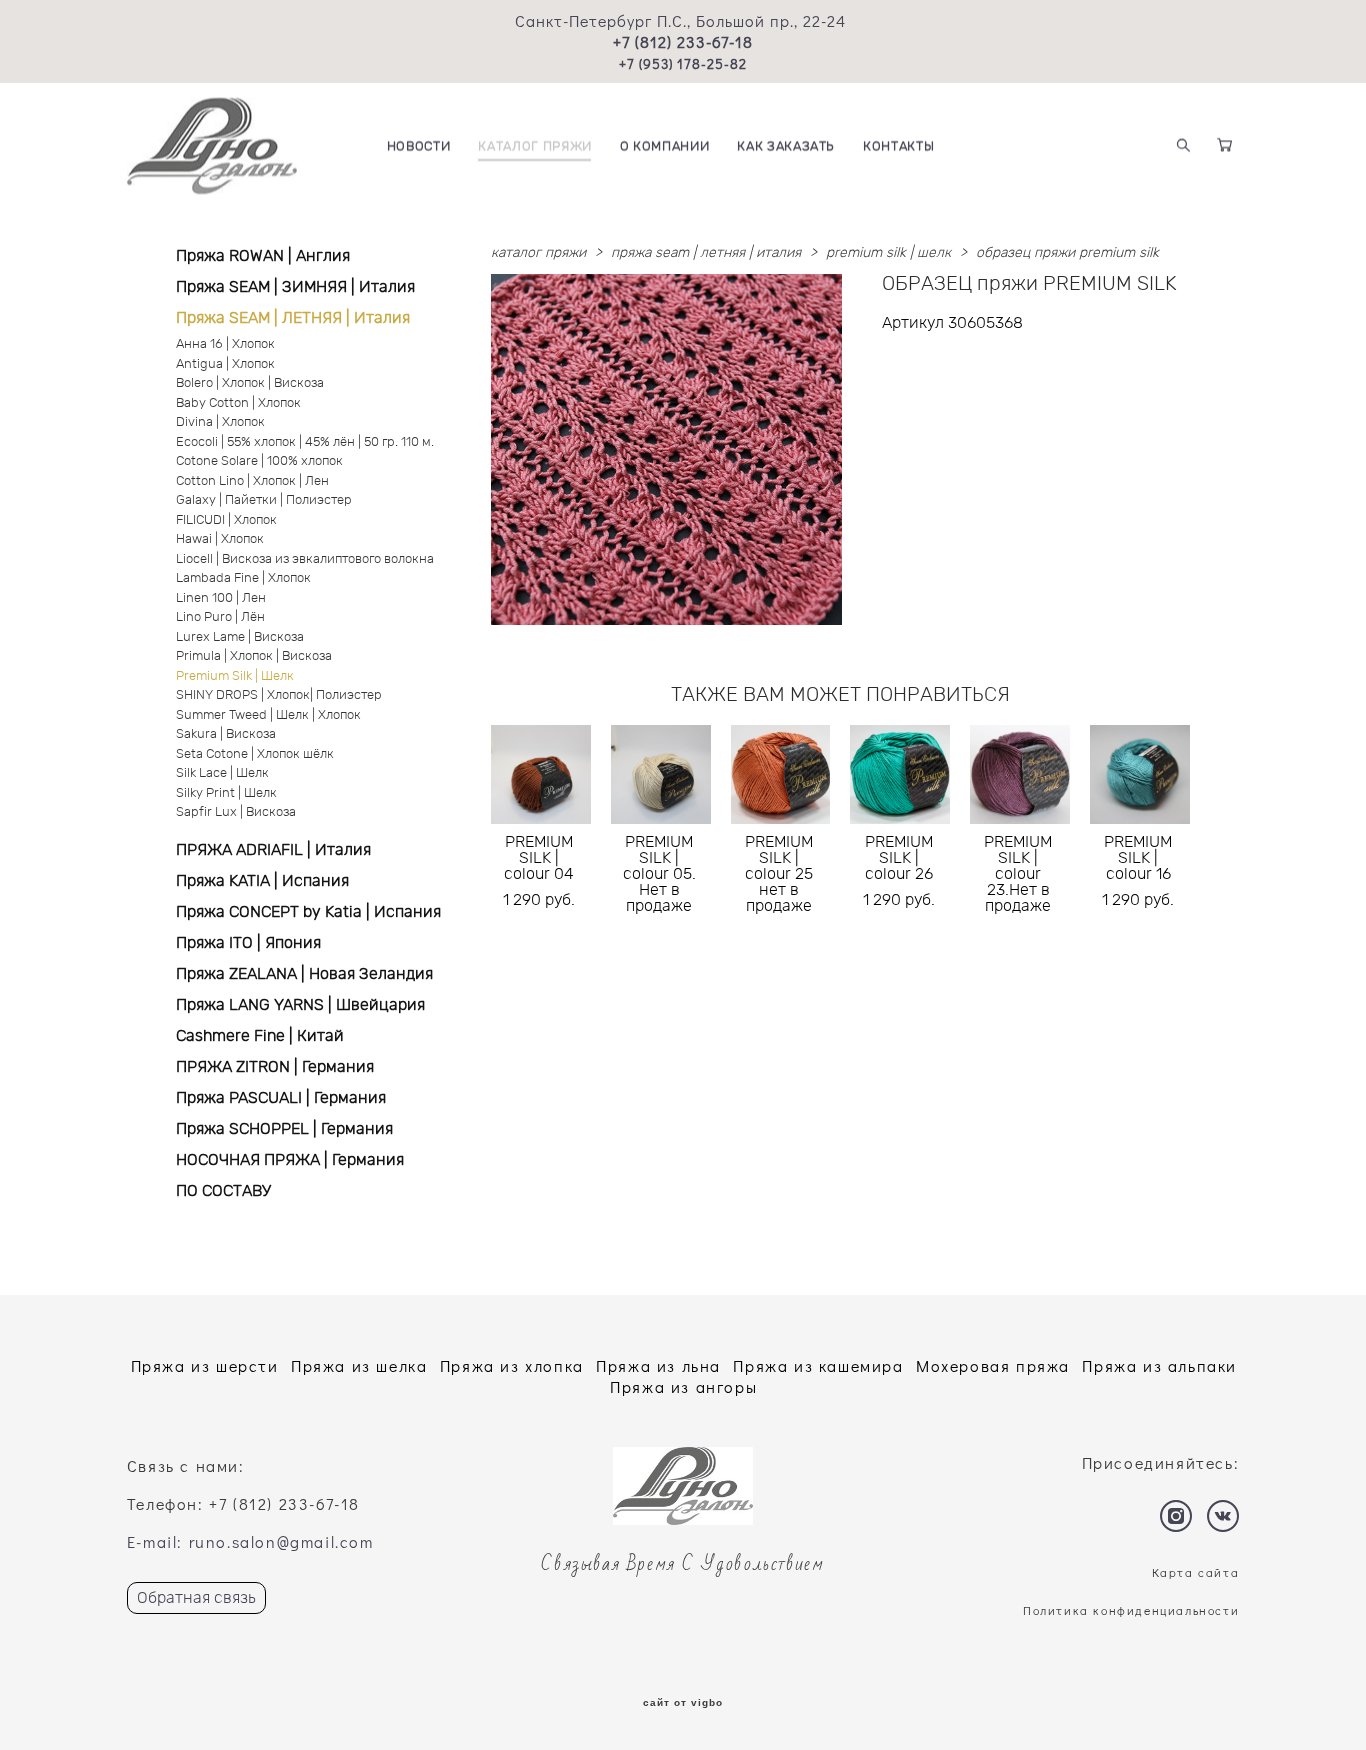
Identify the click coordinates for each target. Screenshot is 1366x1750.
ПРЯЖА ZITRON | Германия (275, 1067)
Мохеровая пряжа (993, 1365)
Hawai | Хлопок (220, 539)
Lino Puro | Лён (220, 617)
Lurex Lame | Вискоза (240, 637)
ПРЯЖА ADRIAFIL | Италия (273, 850)
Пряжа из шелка (359, 1365)
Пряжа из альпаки (1159, 1365)
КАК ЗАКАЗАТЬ (786, 146)
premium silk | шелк (888, 253)
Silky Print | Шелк (226, 793)
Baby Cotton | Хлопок (238, 403)
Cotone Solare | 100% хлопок (259, 461)
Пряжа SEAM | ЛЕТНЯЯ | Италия (293, 318)
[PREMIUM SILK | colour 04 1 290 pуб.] (541, 774)
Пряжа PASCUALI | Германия (281, 1098)
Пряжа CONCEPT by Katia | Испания (308, 912)
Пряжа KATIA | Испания (262, 881)
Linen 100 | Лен (221, 598)
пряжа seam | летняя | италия (706, 253)
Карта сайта (1196, 1572)
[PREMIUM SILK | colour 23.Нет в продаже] (1020, 774)
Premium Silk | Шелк (235, 676)
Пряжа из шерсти (205, 1365)
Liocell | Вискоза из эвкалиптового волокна (305, 559)
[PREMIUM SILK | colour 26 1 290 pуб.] (900, 774)
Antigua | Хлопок (225, 364)
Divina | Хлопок (220, 422)
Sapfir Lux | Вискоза (236, 812)
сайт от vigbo (683, 1703)
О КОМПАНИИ (665, 146)
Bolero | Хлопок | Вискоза (250, 383)
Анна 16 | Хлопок (225, 344)
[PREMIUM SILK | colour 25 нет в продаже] (781, 774)
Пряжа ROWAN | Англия (263, 256)
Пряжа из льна (658, 1365)
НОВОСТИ (419, 146)
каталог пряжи (538, 253)
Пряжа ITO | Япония (248, 943)
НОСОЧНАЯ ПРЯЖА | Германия (290, 1160)
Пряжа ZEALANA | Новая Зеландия (304, 974)
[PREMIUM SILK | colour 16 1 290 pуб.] (1140, 774)
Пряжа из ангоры (683, 1386)
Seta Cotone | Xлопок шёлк (255, 754)
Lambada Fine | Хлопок (243, 578)
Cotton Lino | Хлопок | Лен (252, 481)
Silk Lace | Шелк (222, 773)
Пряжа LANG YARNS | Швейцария (300, 1005)
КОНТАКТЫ (898, 146)
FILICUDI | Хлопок (226, 520)
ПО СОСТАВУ (223, 1191)
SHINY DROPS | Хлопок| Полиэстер (279, 695)
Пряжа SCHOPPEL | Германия (284, 1129)
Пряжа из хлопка (512, 1365)
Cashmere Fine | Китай (260, 1036)
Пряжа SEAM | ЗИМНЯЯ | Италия (295, 287)
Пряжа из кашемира (818, 1365)
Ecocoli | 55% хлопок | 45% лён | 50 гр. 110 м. (305, 442)
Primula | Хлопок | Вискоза (254, 656)
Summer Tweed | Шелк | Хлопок (268, 715)
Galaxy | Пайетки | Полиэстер (264, 500)
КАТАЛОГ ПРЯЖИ (534, 146)
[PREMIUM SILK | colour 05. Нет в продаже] (661, 774)
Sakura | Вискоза (226, 734)
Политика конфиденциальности (1131, 1610)
